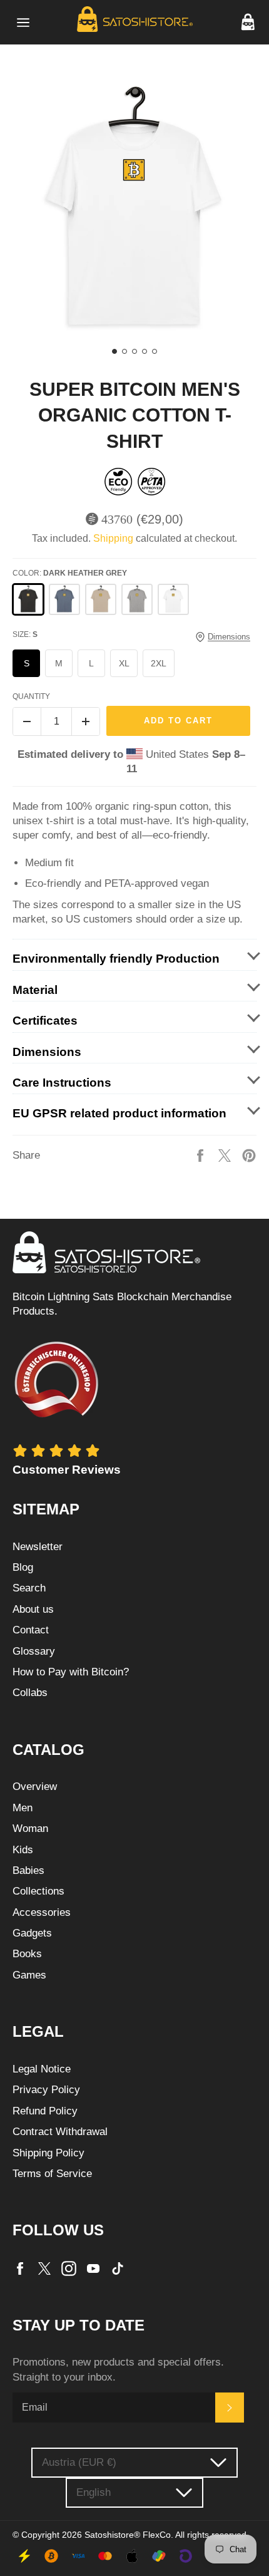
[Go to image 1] (114, 351)
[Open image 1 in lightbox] (134, 210)
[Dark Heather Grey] (28, 599)
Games (29, 1975)
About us (33, 1609)
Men (23, 1808)
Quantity (31, 696)
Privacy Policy (46, 2090)
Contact (31, 1630)
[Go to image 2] (124, 351)
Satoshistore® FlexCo (128, 2535)
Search (29, 1588)
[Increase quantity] (86, 722)
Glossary (34, 1651)
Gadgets (32, 1933)
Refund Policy (45, 2111)
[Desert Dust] (101, 599)
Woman (30, 1829)
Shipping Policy (48, 2153)
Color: (70, 573)
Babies (28, 1870)
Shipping (113, 538)
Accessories (42, 1912)
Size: (25, 634)
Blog (23, 1567)
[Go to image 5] (155, 351)
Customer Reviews (67, 1470)
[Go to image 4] (145, 351)
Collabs (30, 1693)
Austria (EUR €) (79, 2462)
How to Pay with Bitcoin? (71, 1672)
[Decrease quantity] (27, 722)
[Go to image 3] (134, 351)
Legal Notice (42, 2069)
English (94, 2492)
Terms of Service (52, 2174)
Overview (35, 1787)
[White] (173, 599)
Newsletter (38, 1547)
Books (27, 1954)
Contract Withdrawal (60, 2132)
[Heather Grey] (137, 599)
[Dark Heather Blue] (64, 599)
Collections (38, 1891)
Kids (23, 1850)
